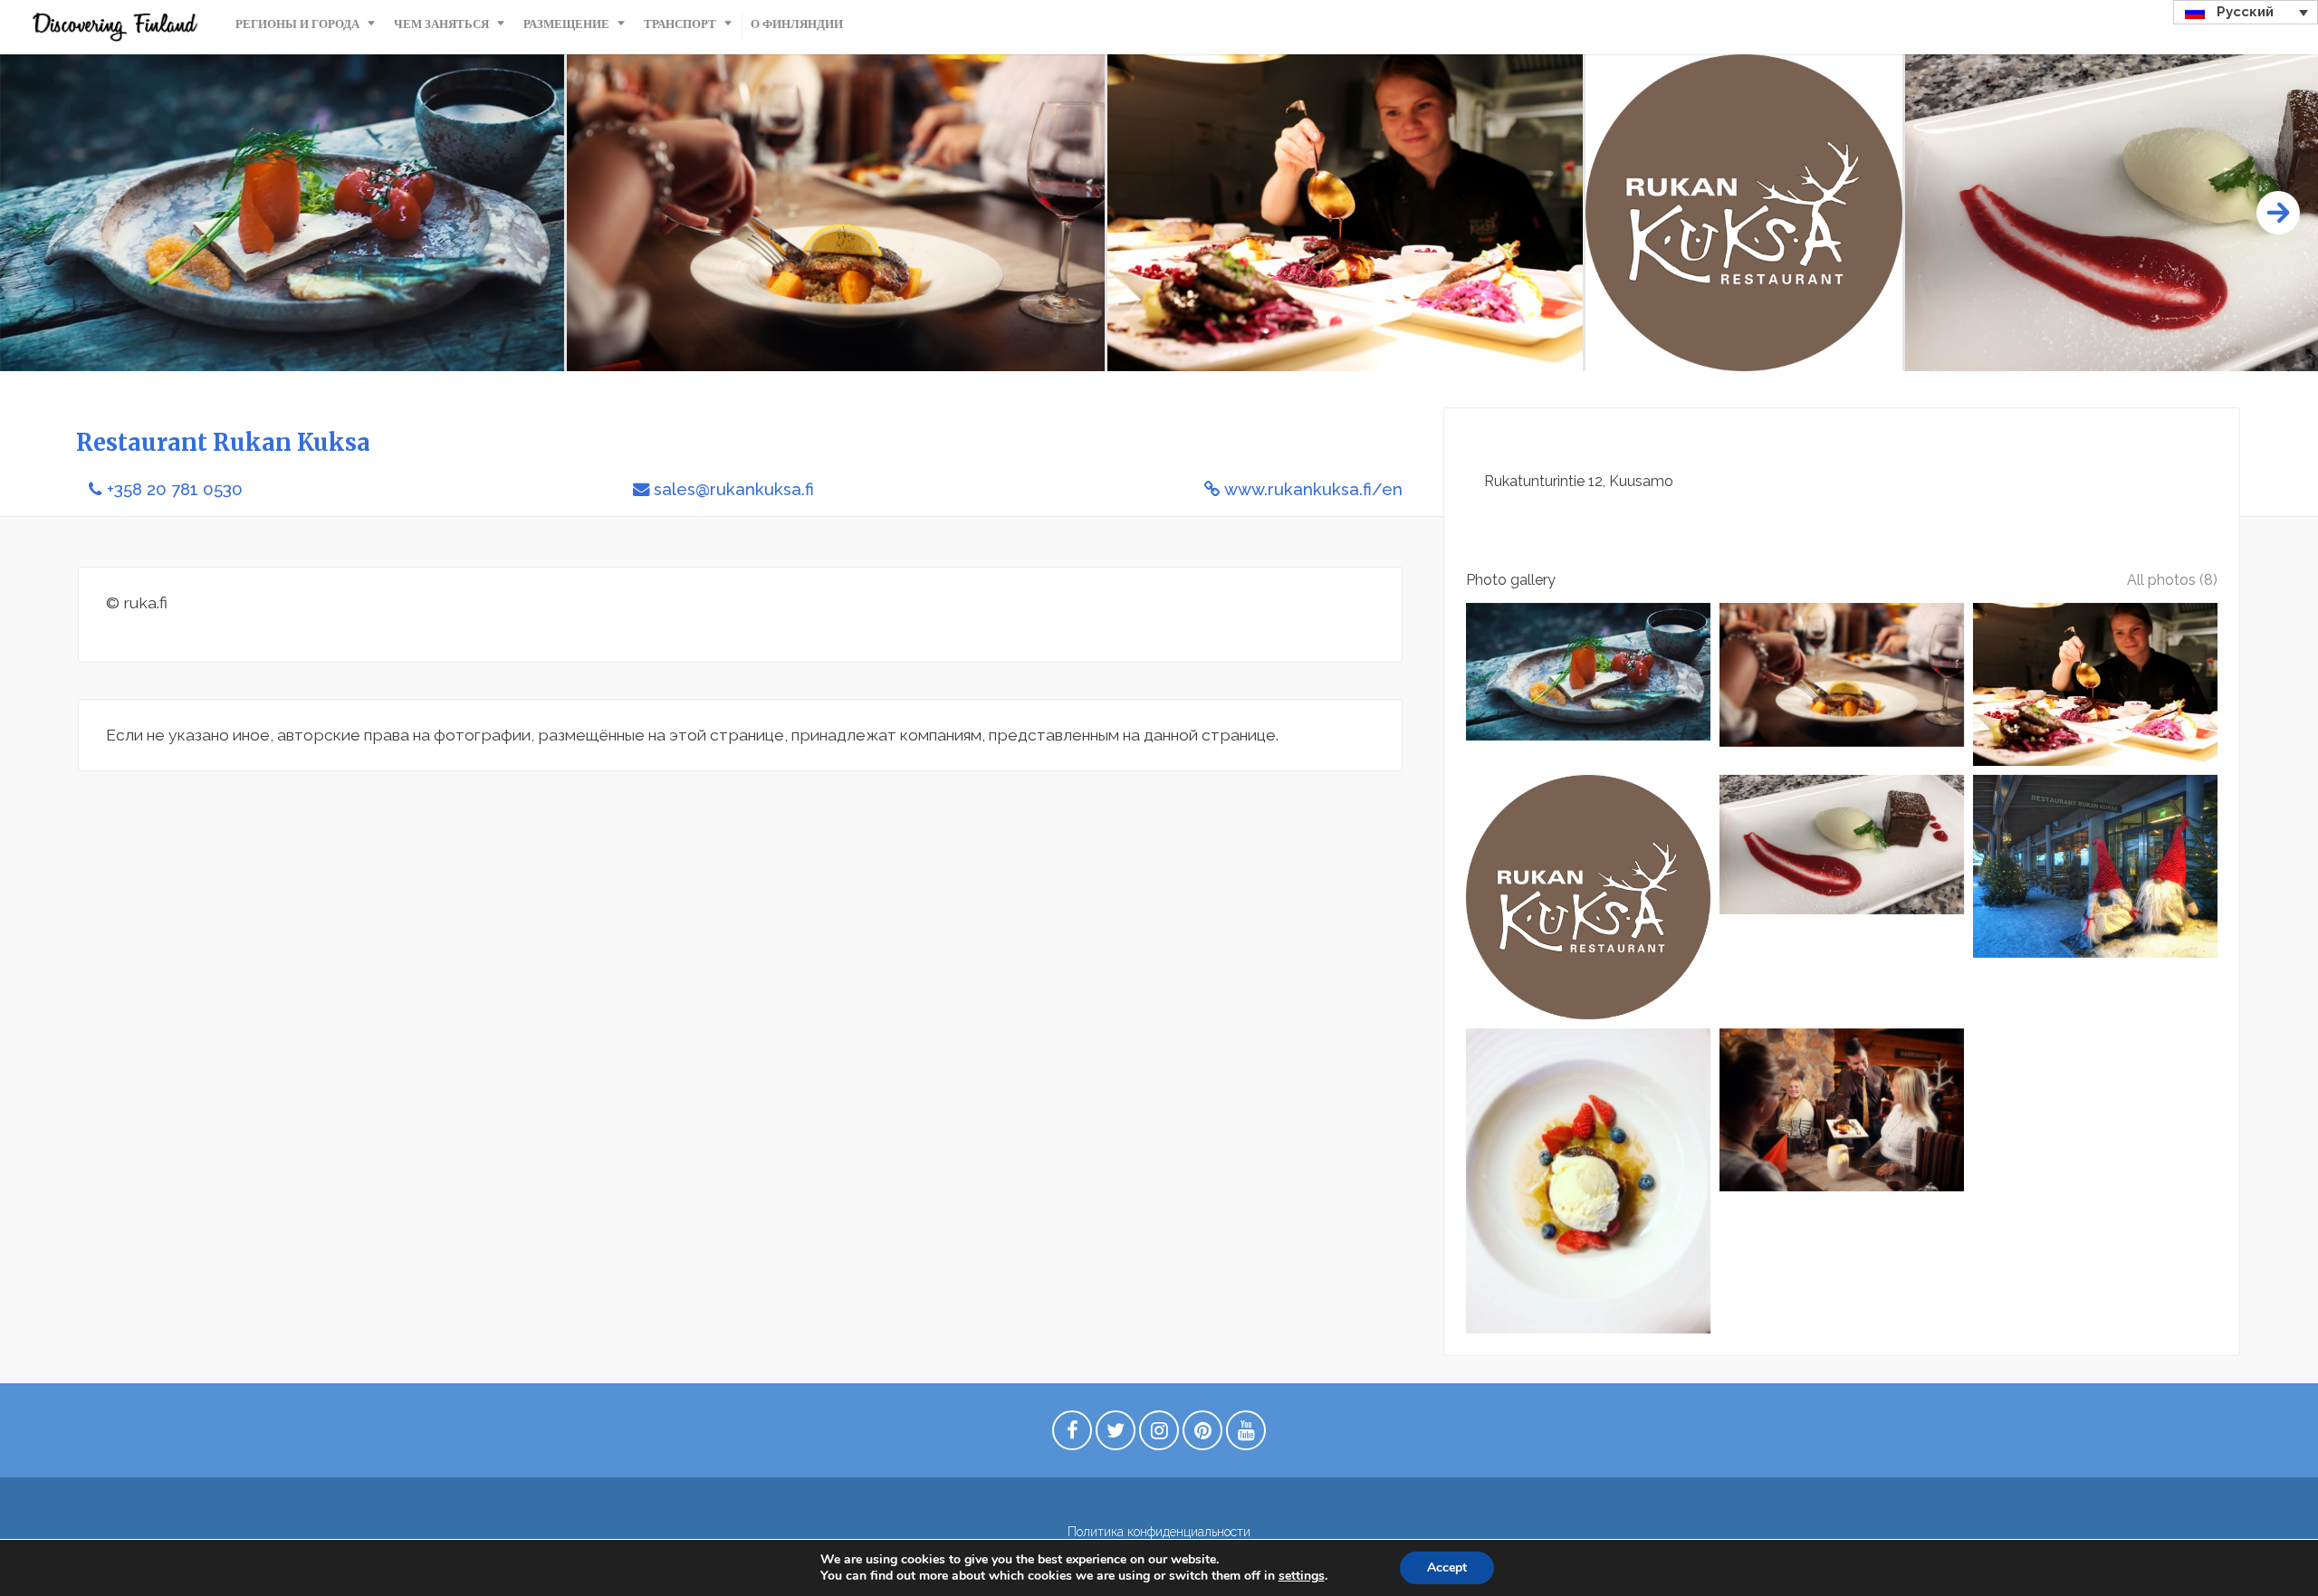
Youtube (1246, 1435)
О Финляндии (797, 24)
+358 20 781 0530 (175, 489)
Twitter (1116, 1435)
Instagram (1159, 1435)
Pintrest (1202, 1435)
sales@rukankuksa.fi (734, 489)
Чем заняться (441, 24)
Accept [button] (1447, 1567)
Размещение (566, 24)
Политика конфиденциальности (1159, 1532)
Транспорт (680, 24)
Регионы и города (297, 24)
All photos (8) (2172, 580)
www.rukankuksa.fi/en (1313, 489)
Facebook (1072, 1435)
